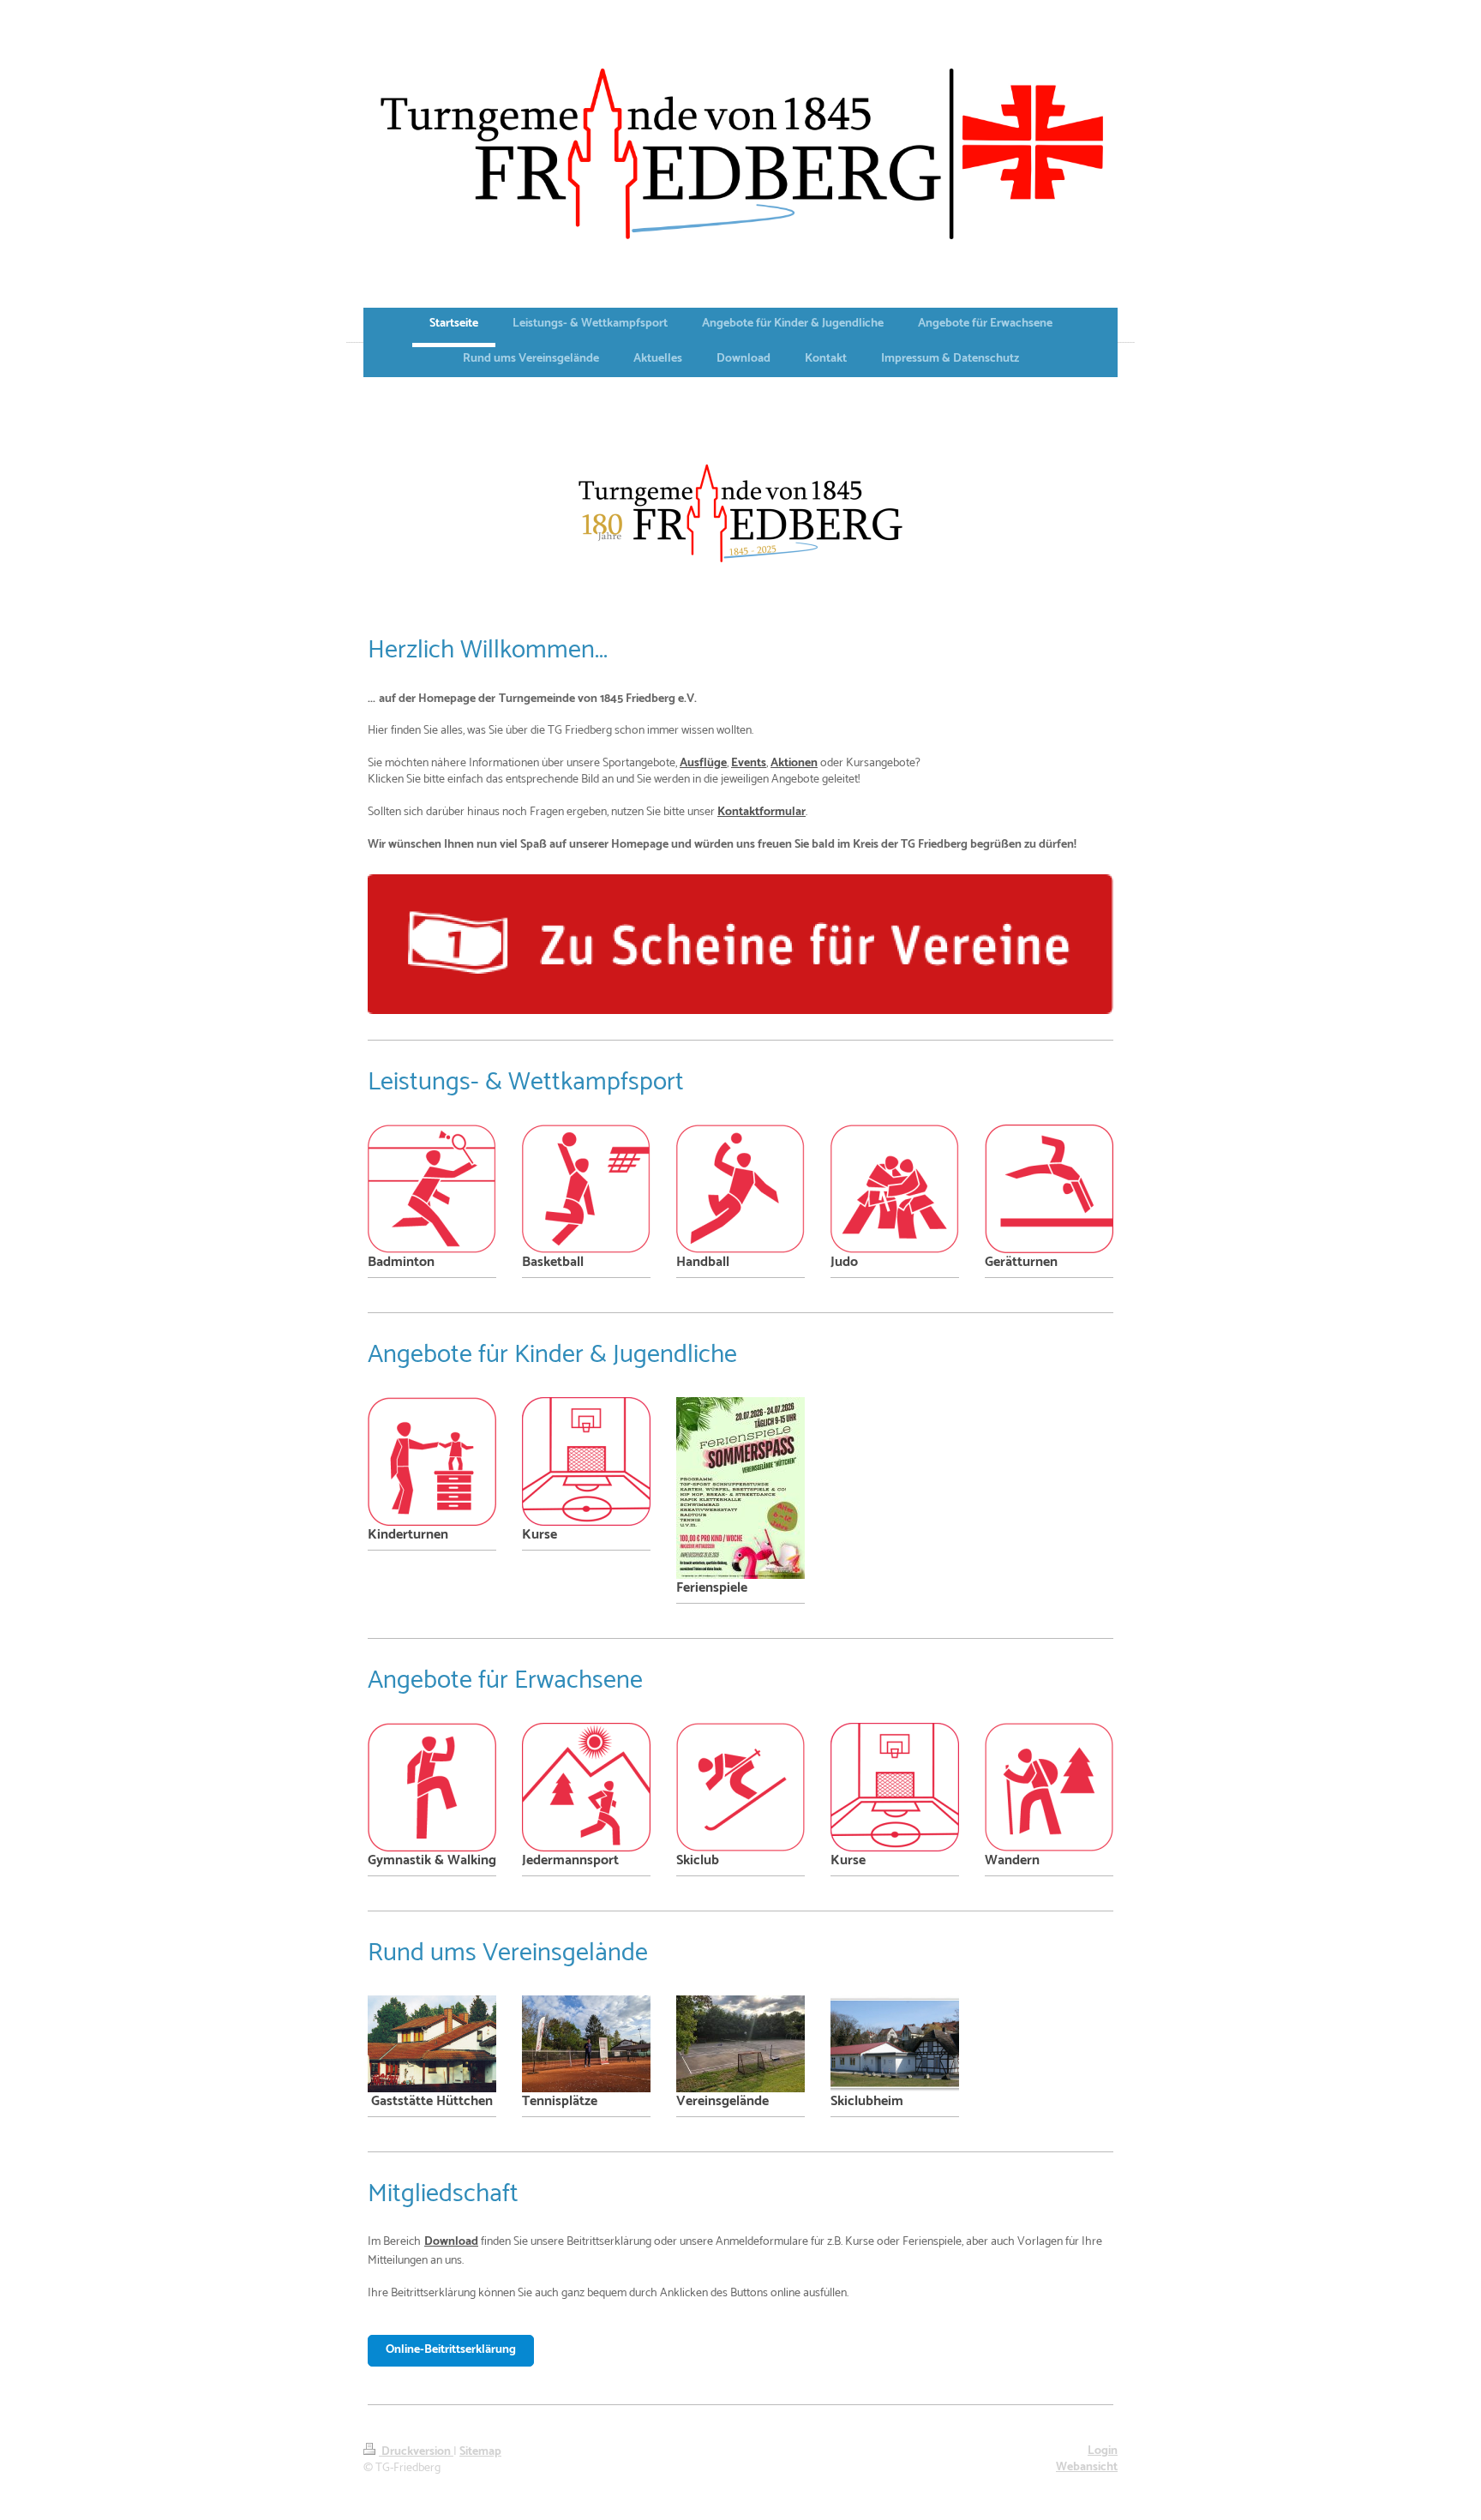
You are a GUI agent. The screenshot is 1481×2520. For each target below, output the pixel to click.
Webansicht (1087, 2467)
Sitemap (480, 2452)
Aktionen (794, 763)
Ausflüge (703, 763)
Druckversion (416, 2452)
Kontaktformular (761, 812)
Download (451, 2242)
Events (749, 763)
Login (1103, 2451)
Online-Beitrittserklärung (451, 2350)
